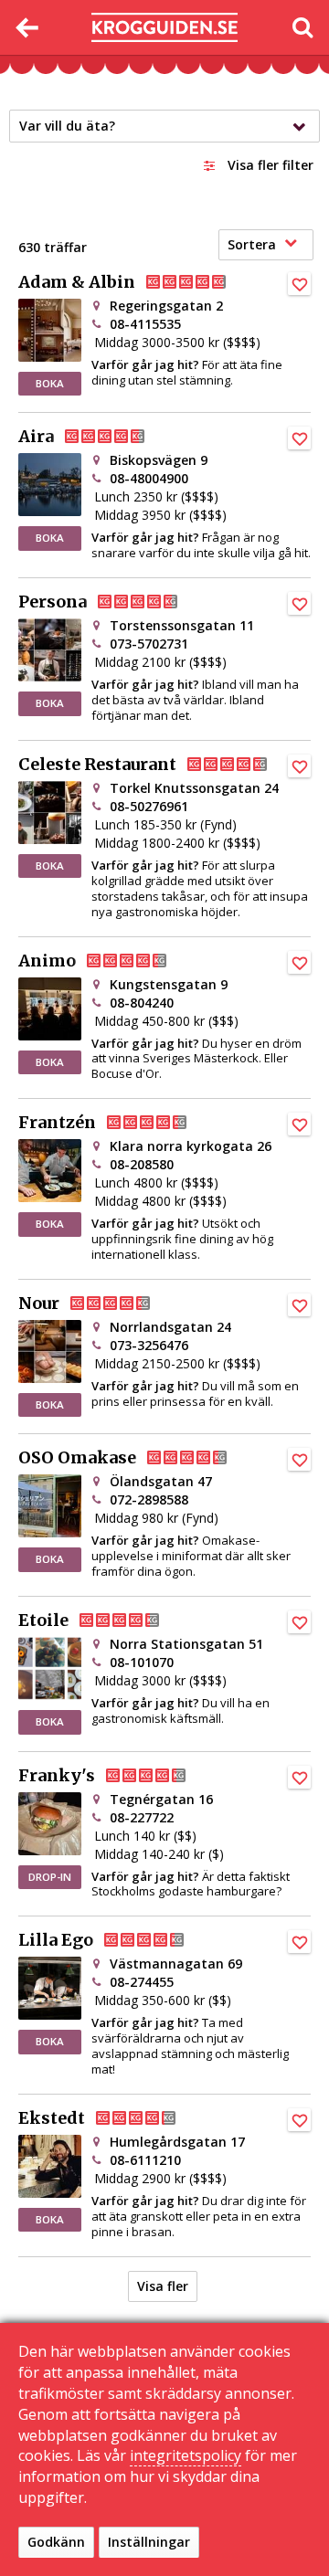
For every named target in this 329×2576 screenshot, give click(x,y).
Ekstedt (52, 2118)
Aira (36, 437)
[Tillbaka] (27, 27)
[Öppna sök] (302, 27)
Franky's (57, 1776)
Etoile (43, 1621)
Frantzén (57, 1123)
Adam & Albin (77, 282)
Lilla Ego (56, 1940)
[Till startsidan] (164, 28)
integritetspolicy (186, 2455)
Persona (53, 602)
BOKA (50, 383)
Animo (47, 961)
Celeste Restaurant (97, 765)
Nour (39, 1304)
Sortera (252, 244)
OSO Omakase (77, 1458)
